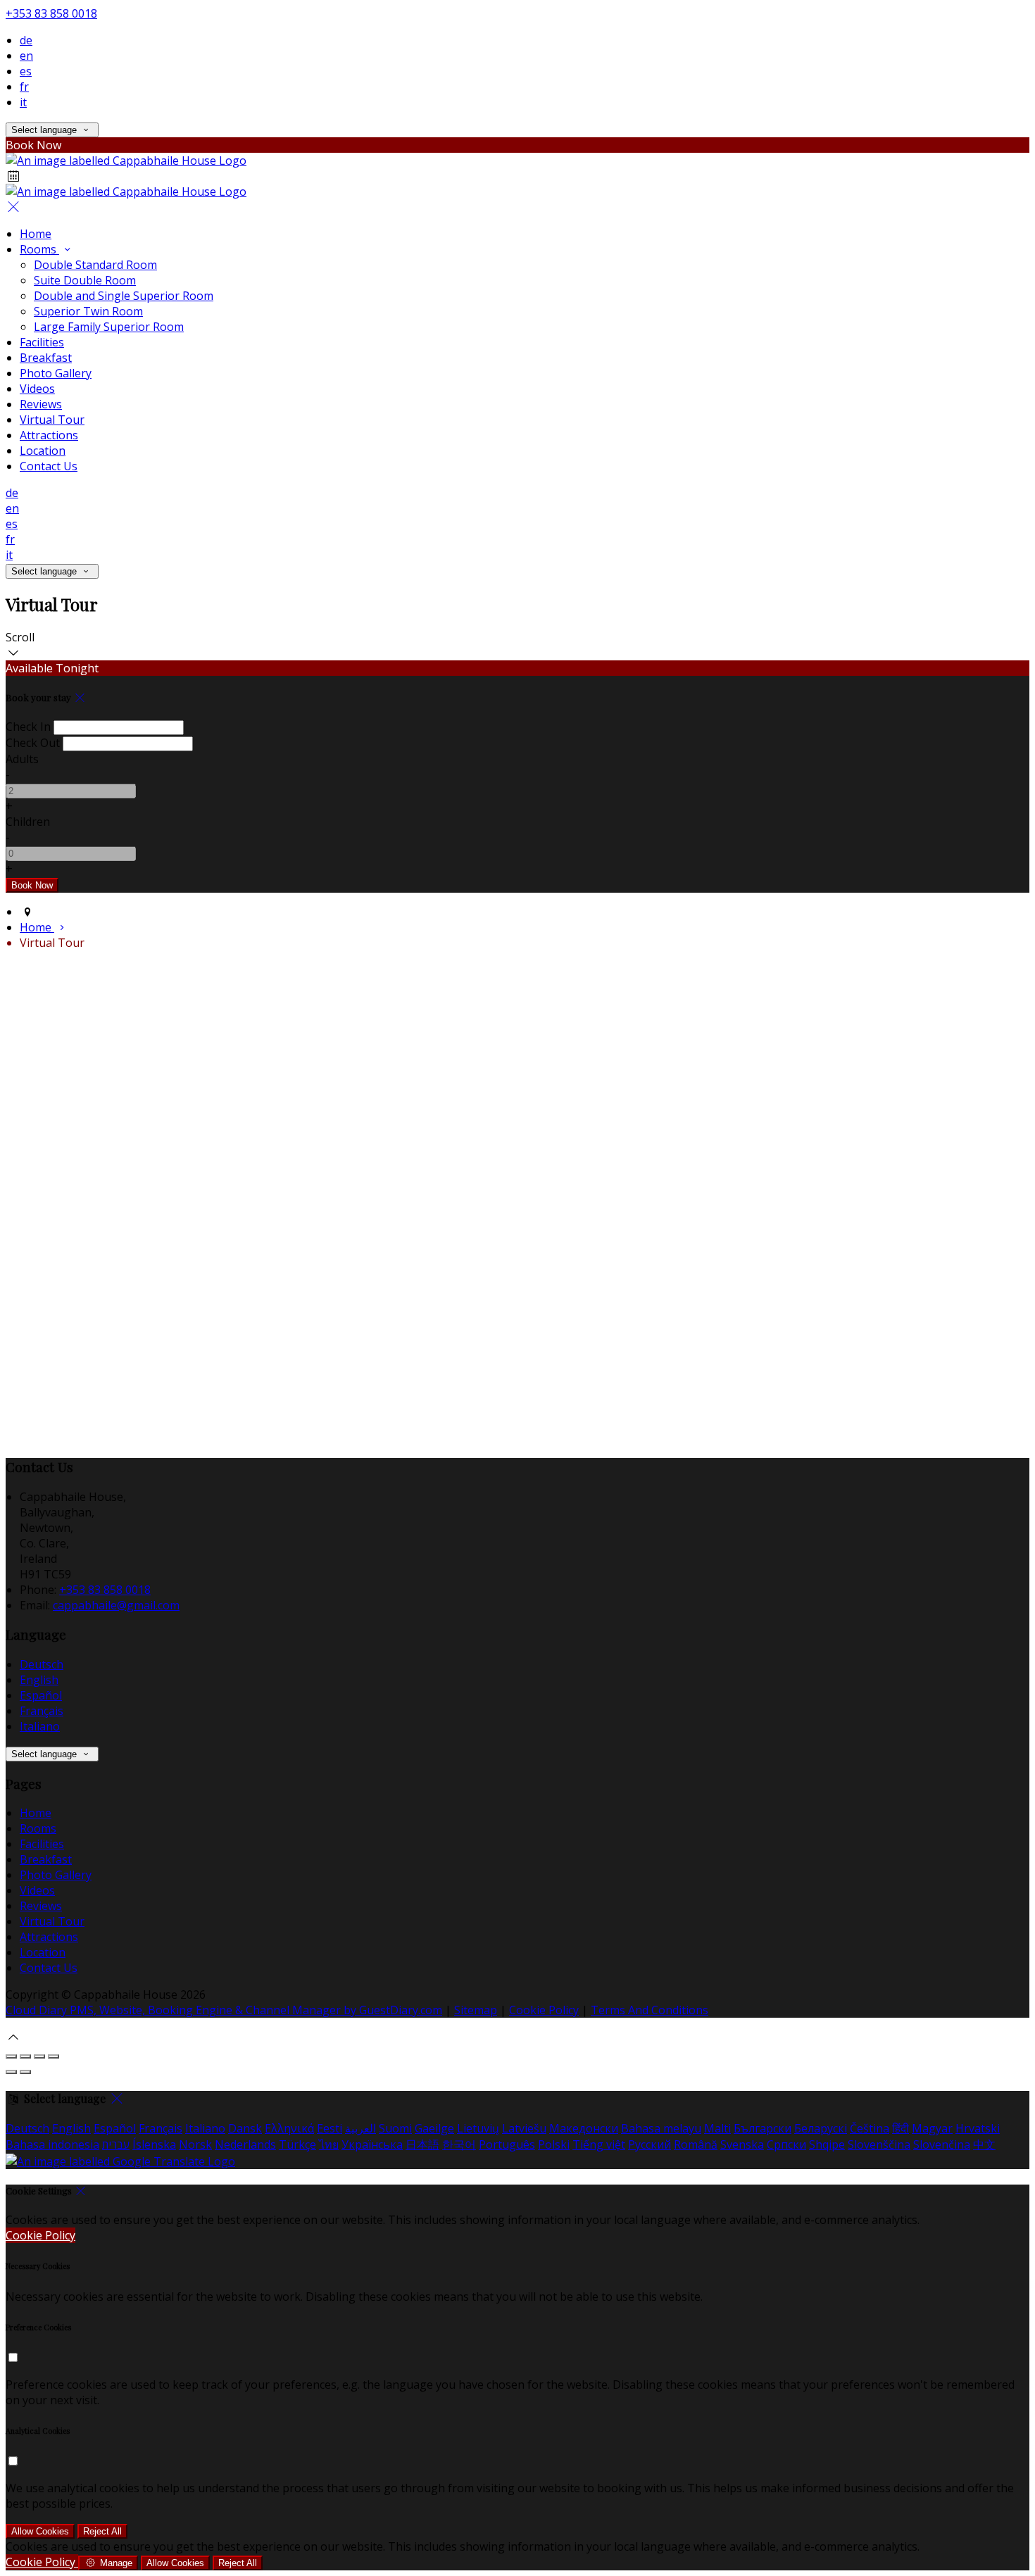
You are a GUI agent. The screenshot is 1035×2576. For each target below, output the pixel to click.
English (39, 1680)
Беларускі (821, 2128)
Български (763, 2128)
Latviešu (524, 2128)
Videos (37, 1890)
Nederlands (245, 2144)
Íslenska (154, 2144)
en (26, 56)
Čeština (870, 2128)
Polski (554, 2144)
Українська (372, 2144)
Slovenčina (942, 2144)
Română (696, 2144)
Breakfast (46, 1859)
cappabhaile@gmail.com (116, 1605)
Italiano (40, 1726)
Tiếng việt (599, 2144)
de (26, 40)
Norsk (195, 2144)
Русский (650, 2144)
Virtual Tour (52, 1921)
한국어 (459, 2144)
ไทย (329, 2144)
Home (36, 1813)
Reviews (41, 1906)
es (26, 71)
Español (41, 1695)
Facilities (42, 1844)
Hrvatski (978, 2128)
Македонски (584, 2128)
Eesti (330, 2128)
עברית (116, 2144)
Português (507, 2144)
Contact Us (49, 1968)
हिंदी (901, 2128)
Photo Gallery (56, 1875)
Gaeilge (434, 2128)
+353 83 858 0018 (51, 13)
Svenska (742, 2144)
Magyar (932, 2128)
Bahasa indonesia (52, 2144)
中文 (984, 2144)
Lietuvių (478, 2128)
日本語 (422, 2144)
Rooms (38, 1828)
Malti (717, 2128)
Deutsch (42, 1664)
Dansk (245, 2128)
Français (42, 1711)
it (23, 102)
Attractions (49, 1937)
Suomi (395, 2128)
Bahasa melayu (661, 2128)
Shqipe (827, 2144)
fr (24, 87)
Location (43, 1952)
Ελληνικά (289, 2128)
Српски (786, 2144)
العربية (360, 2128)
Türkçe (297, 2144)
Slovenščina (879, 2144)
